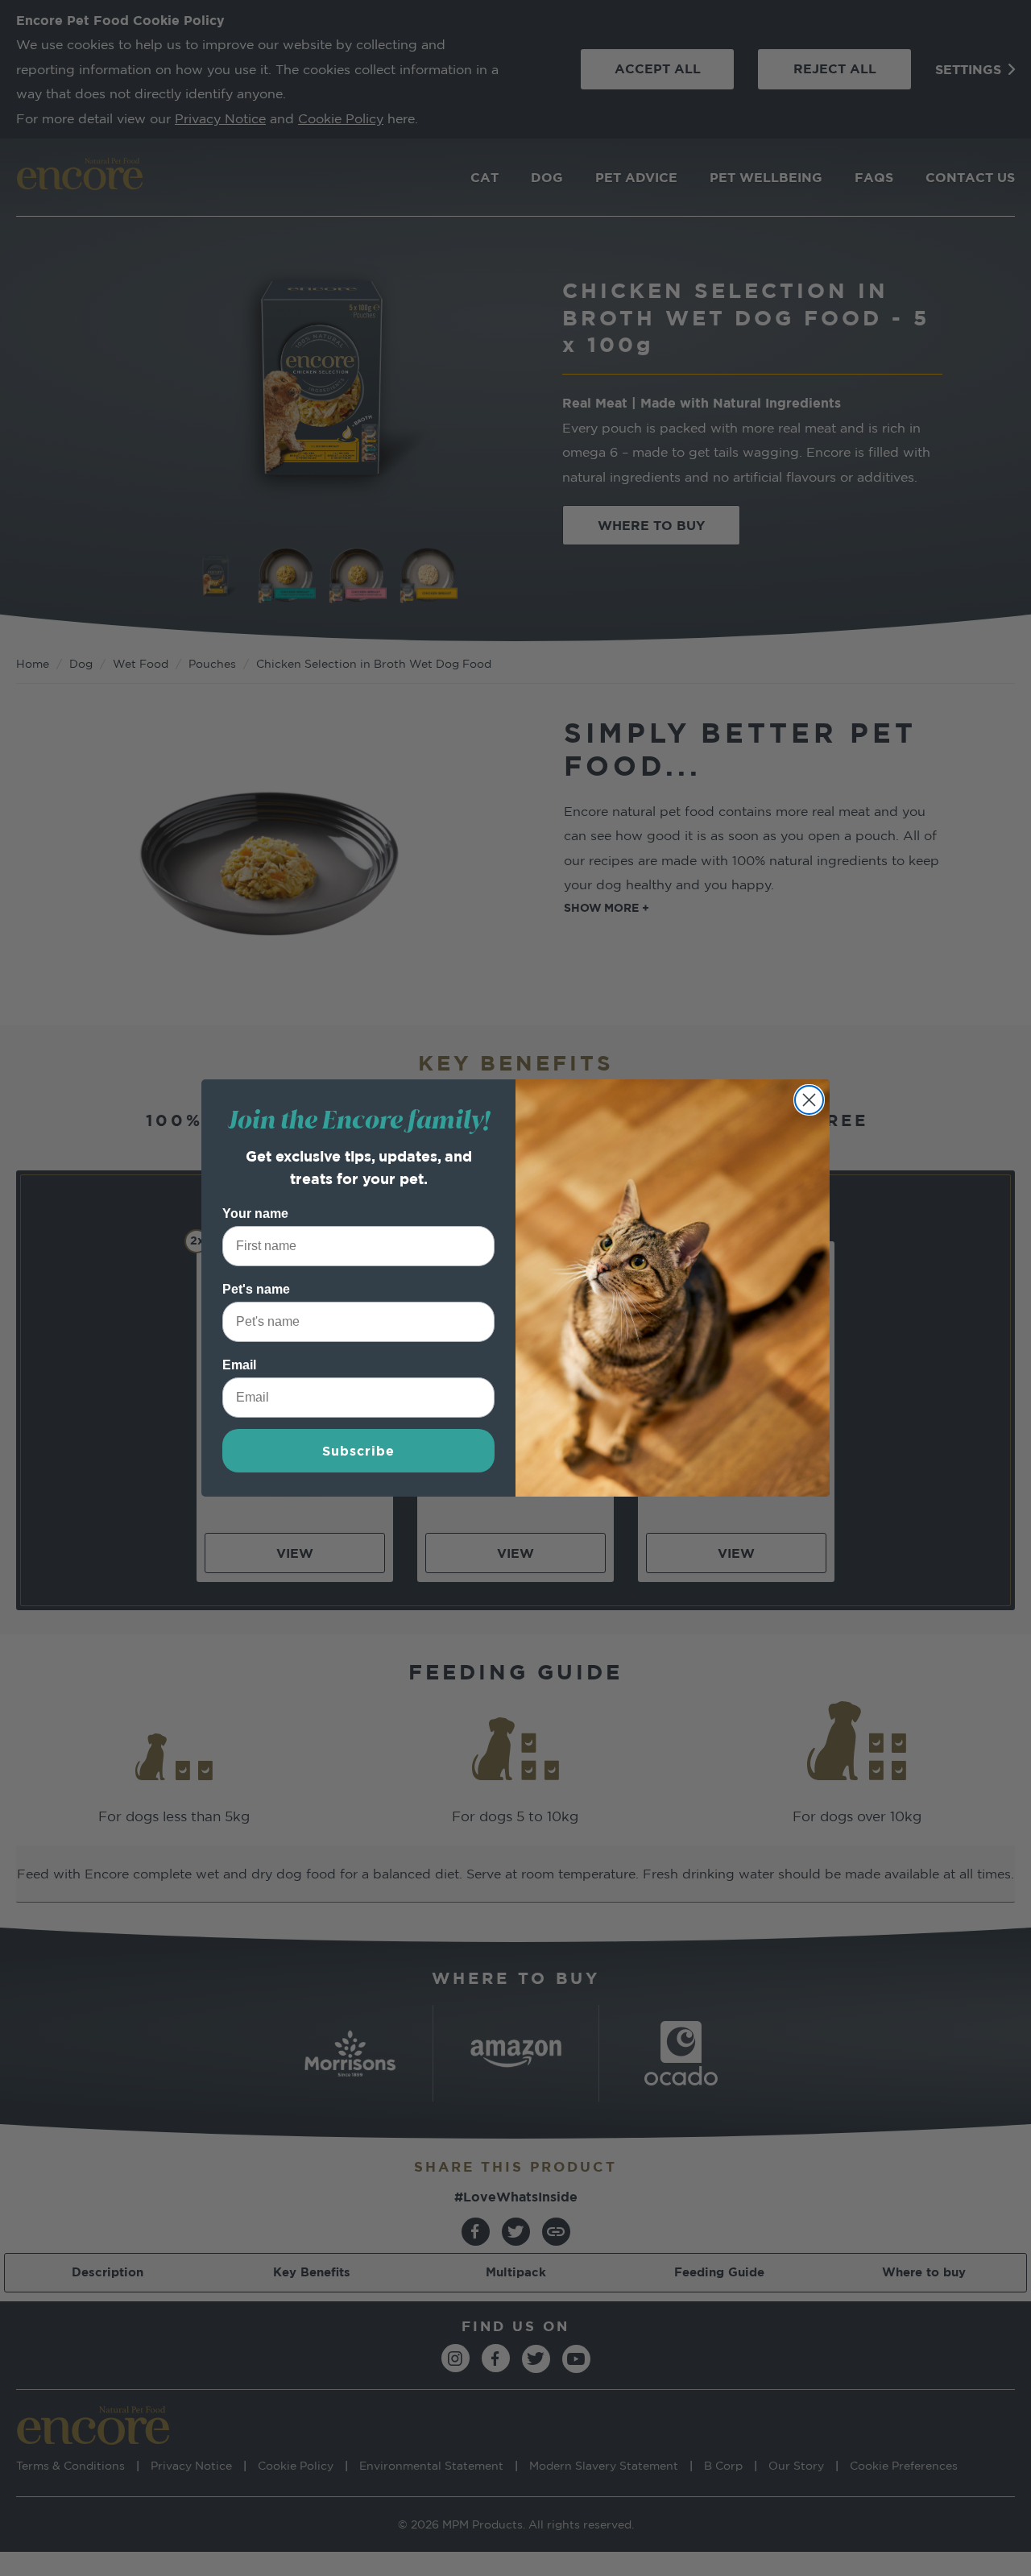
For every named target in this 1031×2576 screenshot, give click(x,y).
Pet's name (256, 1289)
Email (239, 1365)
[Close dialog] (809, 1100)
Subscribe (358, 1451)
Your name (255, 1213)
